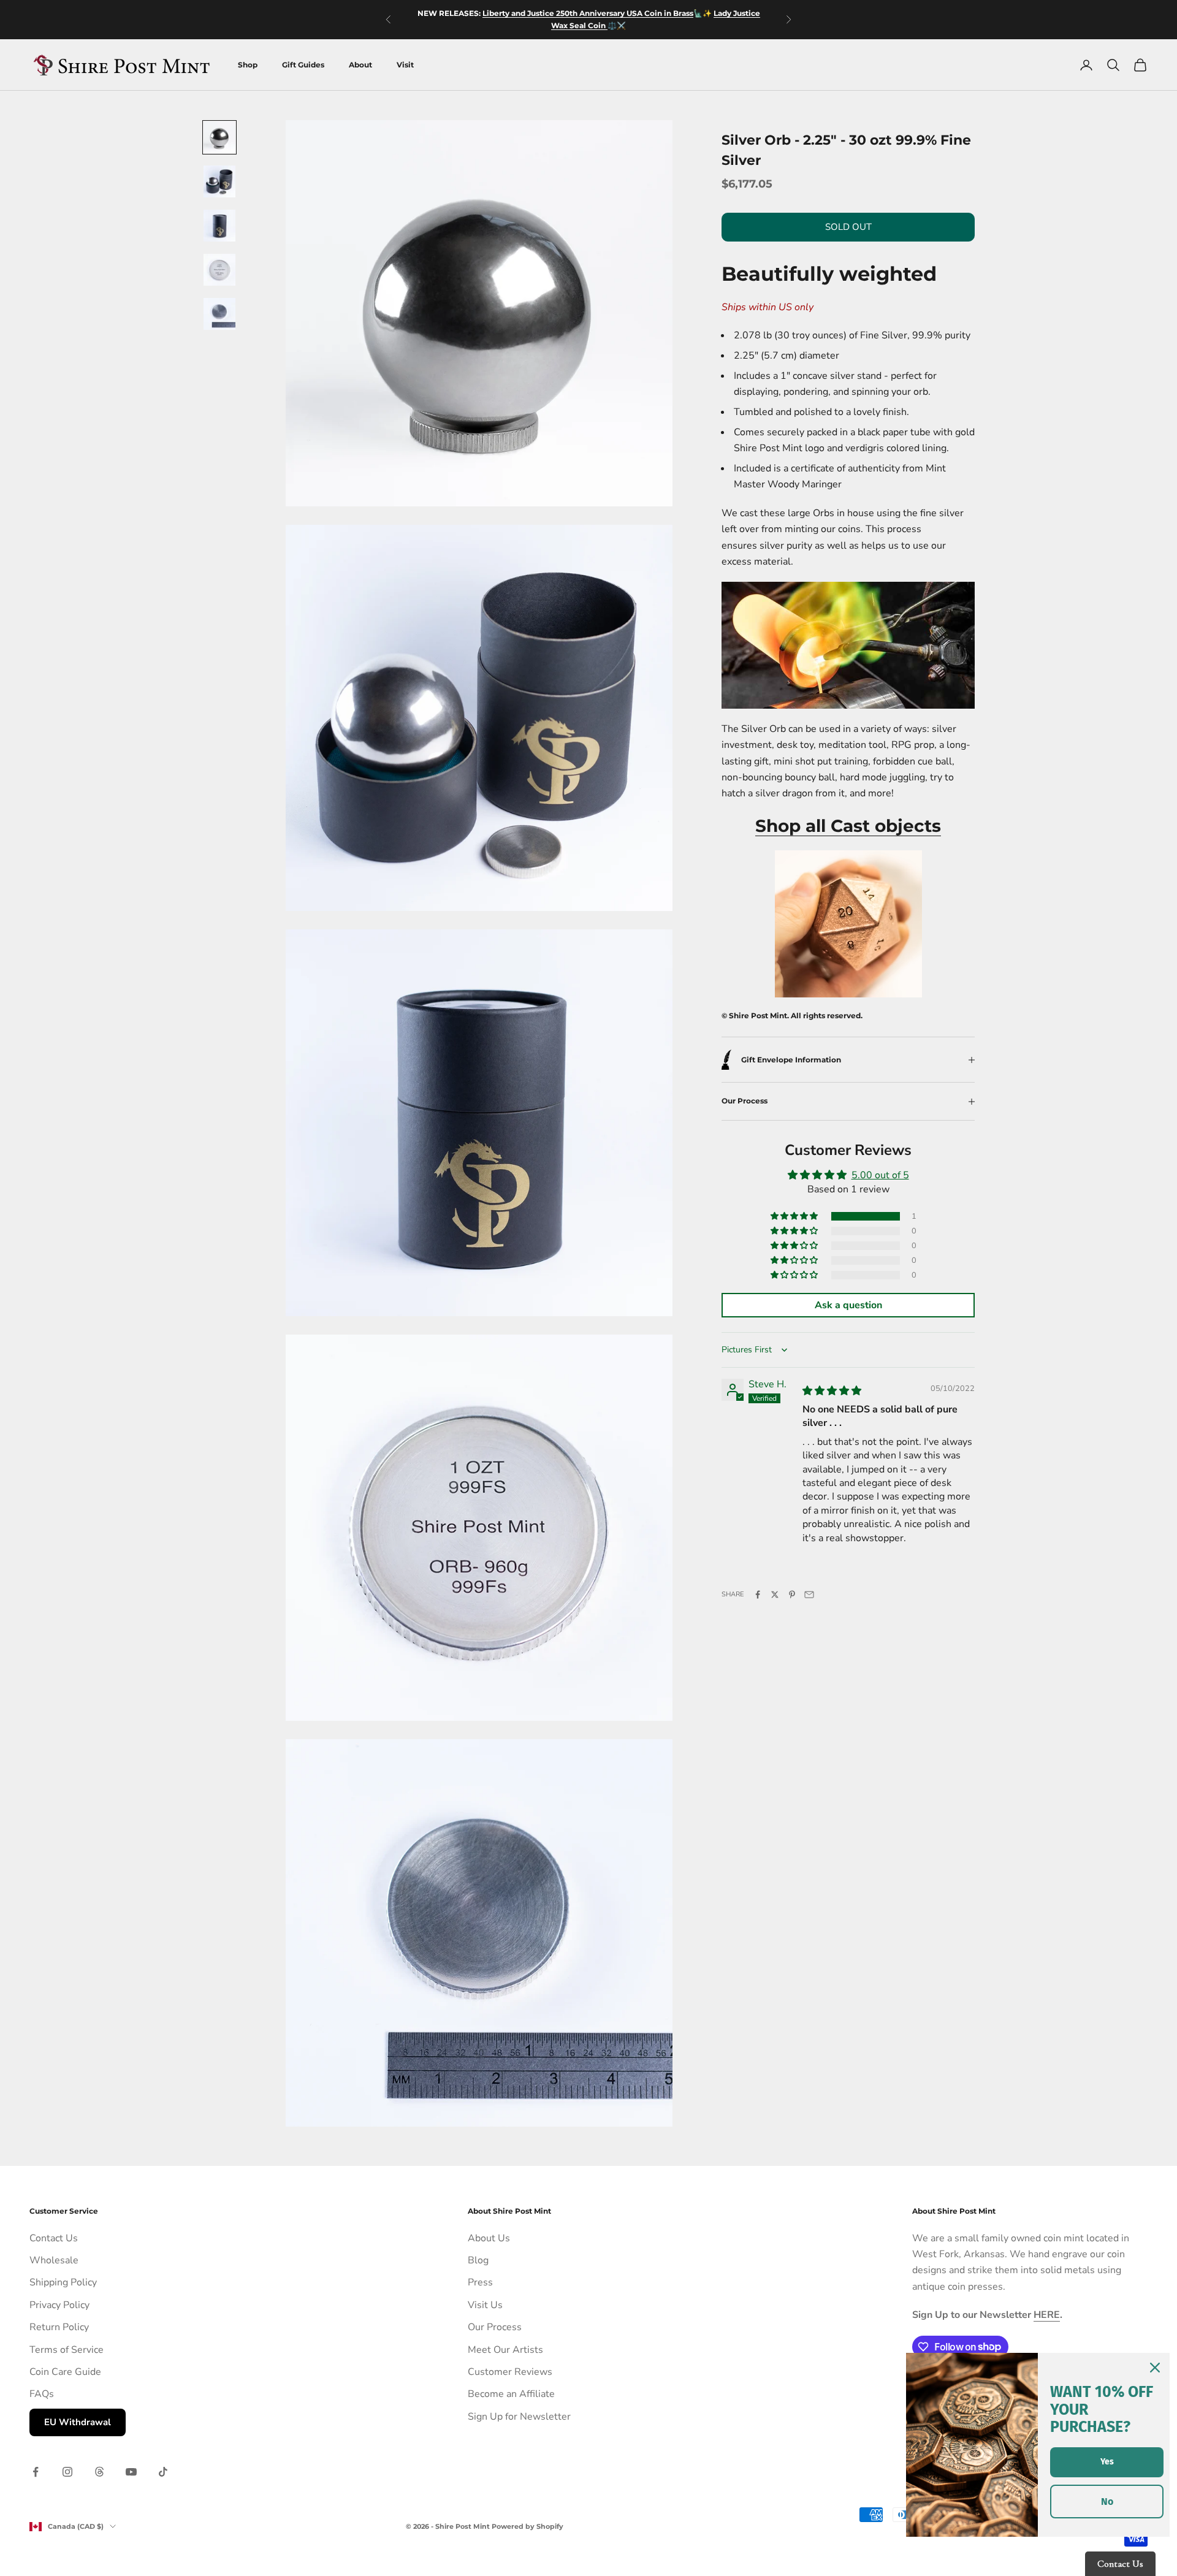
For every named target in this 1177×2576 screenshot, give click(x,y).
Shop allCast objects (848, 826)
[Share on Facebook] (758, 1595)
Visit (405, 65)
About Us (489, 2238)
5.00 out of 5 (880, 1175)
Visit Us (485, 2305)
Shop (248, 65)
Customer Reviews (510, 2372)
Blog (478, 2260)
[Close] (1155, 2368)
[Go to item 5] (219, 314)
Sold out (848, 227)
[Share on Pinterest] (792, 1595)
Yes (1107, 2462)
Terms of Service (67, 2350)
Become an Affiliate (511, 2394)
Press (480, 2282)
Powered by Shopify (528, 2526)
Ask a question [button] (848, 1305)
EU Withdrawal (78, 2422)
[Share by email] (809, 1595)
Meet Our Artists (505, 2350)
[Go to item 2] (219, 181)
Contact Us (54, 2238)
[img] (832, 1391)
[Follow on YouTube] (131, 2472)
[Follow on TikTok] (163, 2472)
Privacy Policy (59, 2305)
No (1107, 2502)
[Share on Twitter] (775, 1595)
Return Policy (59, 2327)
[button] (795, 1216)
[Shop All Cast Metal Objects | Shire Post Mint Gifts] (848, 644)
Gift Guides (303, 65)
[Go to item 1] (219, 137)
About (360, 65)
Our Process (495, 2327)
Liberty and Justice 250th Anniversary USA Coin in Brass (588, 13)
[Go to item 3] (219, 226)
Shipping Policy (63, 2282)
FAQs (42, 2394)
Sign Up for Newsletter (519, 2417)
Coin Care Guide (65, 2372)
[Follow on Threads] (99, 2472)
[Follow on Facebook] (36, 2472)
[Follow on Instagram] (67, 2472)
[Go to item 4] (219, 270)
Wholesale (54, 2260)
